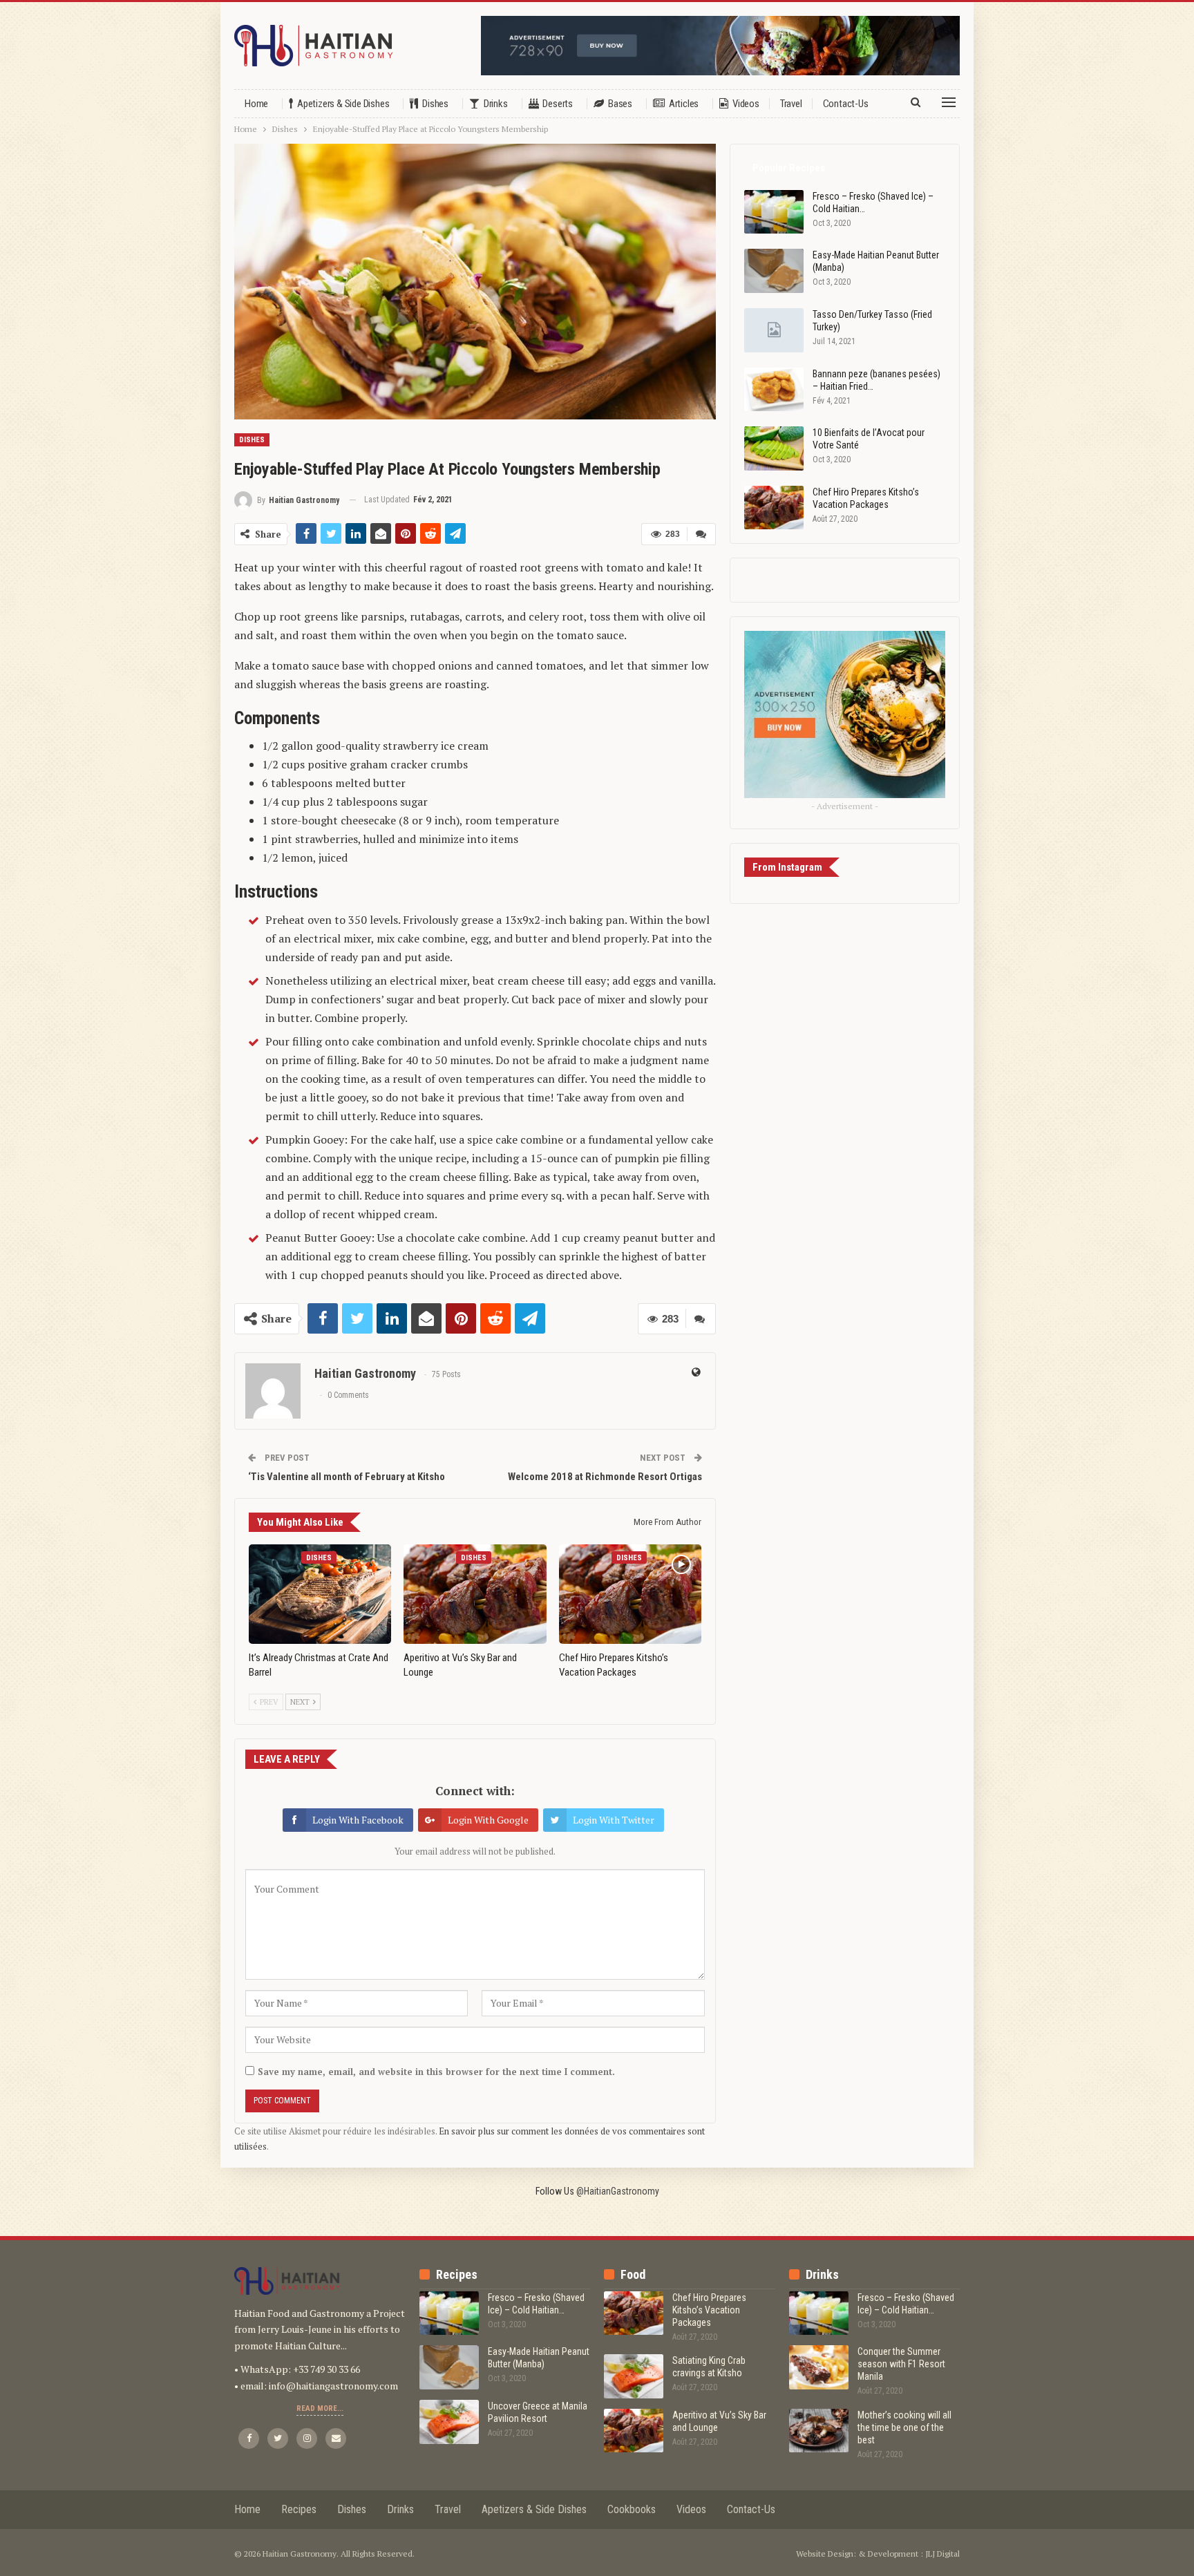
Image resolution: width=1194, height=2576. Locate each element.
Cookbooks (632, 2509)
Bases (620, 104)
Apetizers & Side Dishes (343, 104)
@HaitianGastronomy (618, 2191)
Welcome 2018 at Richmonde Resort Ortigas (605, 1477)
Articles (684, 104)
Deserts (558, 104)
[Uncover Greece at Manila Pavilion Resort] (449, 2422)
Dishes (435, 104)
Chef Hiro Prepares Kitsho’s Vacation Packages (709, 2310)
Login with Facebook (358, 1820)
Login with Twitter (614, 1820)
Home (256, 104)
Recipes (299, 2509)
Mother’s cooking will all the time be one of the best (904, 2427)
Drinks (496, 104)
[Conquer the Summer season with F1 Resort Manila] (819, 2367)
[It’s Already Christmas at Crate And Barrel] (320, 1594)
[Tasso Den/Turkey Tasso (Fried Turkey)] (774, 330)
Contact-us (846, 104)
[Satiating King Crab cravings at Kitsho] (634, 2376)
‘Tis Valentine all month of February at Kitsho (347, 1477)
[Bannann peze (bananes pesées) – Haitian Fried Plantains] (774, 390)
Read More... (320, 2408)
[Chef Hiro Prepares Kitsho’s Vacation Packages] (630, 1594)
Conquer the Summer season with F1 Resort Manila (901, 2364)
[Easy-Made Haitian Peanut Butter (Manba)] (774, 271)
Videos (746, 104)
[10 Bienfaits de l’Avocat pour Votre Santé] (774, 448)
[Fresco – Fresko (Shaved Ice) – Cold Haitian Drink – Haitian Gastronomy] (774, 212)
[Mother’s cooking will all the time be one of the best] (819, 2431)
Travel (791, 104)
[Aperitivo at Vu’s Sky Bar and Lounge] (475, 1594)
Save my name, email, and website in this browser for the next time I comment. (436, 2072)
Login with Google (488, 1820)
